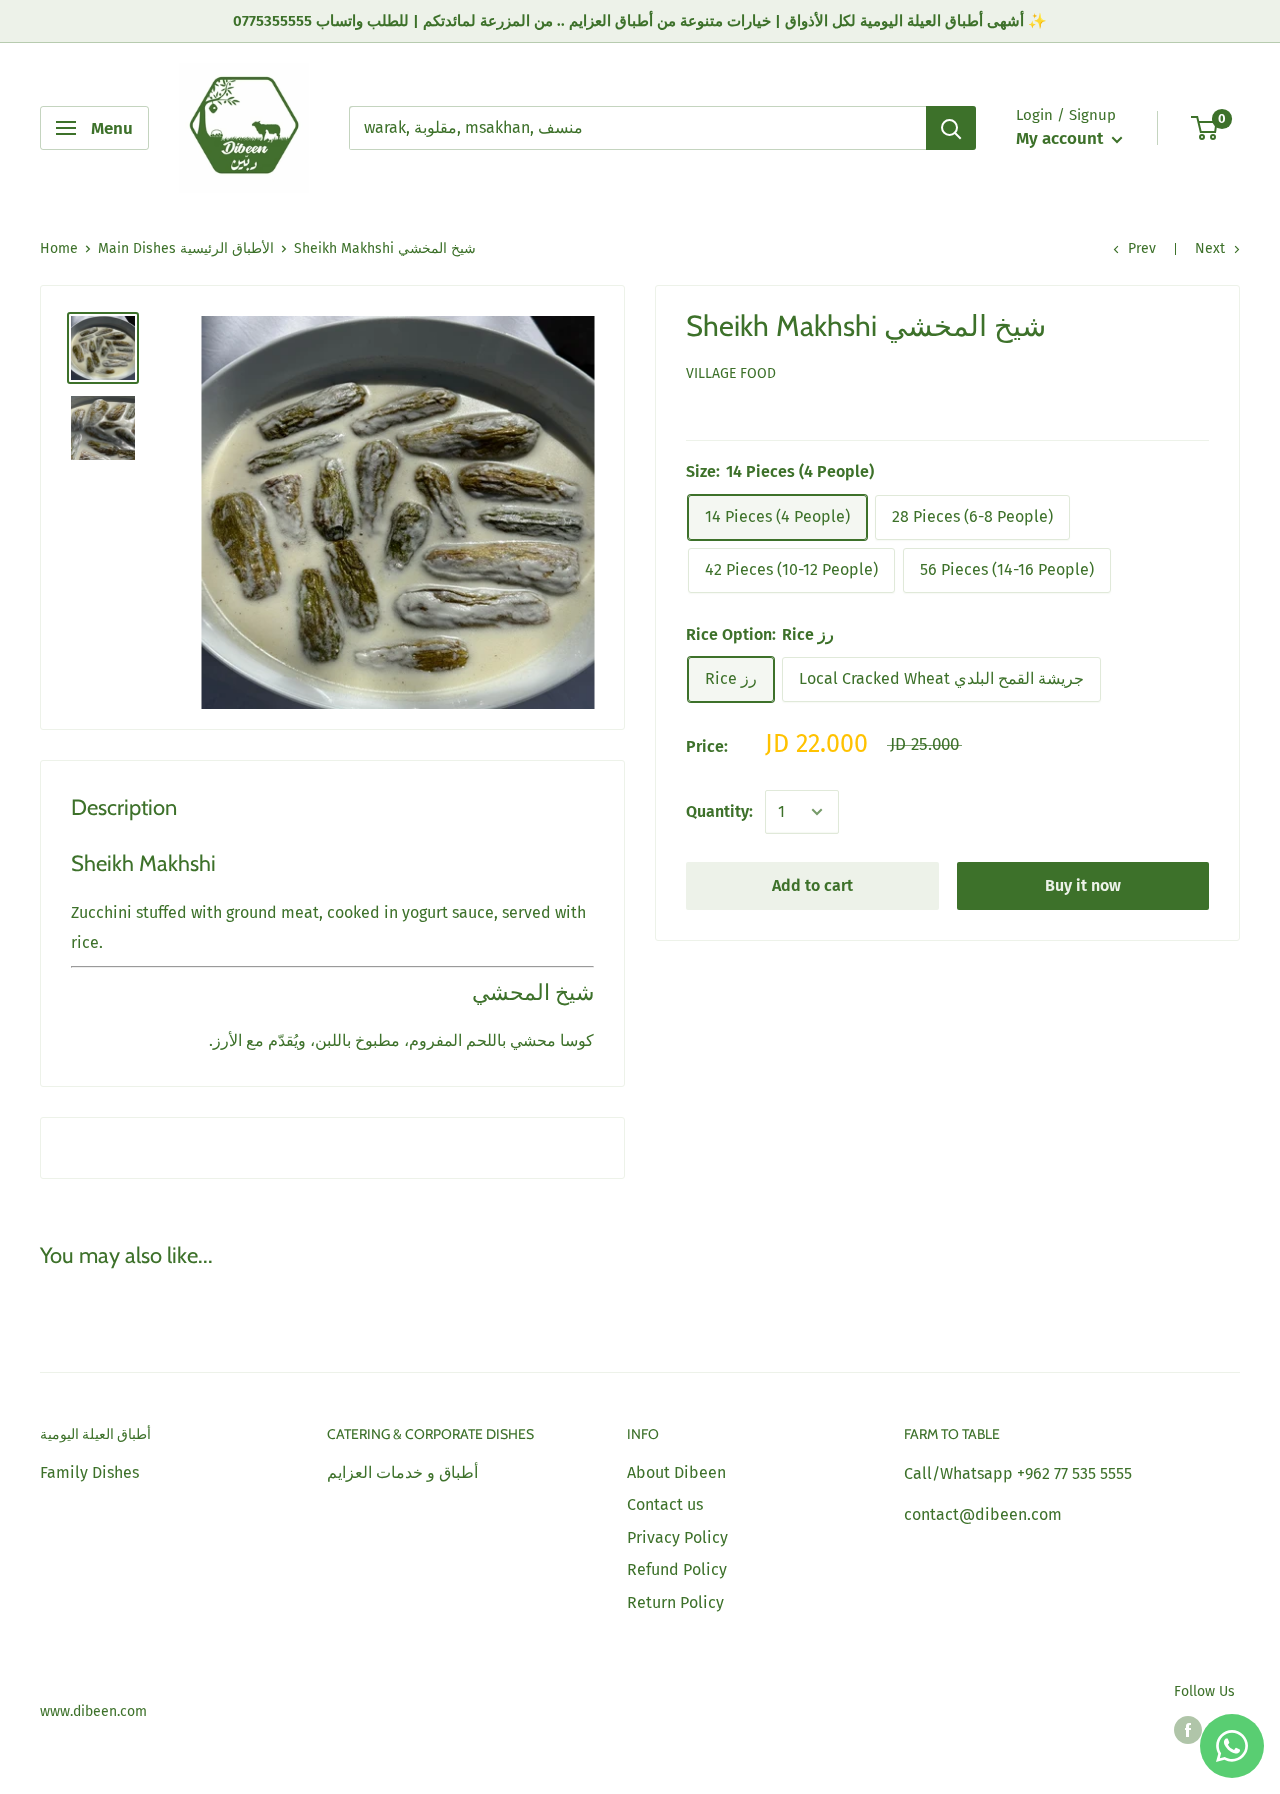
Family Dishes (89, 1472)
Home (59, 248)
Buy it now (1083, 885)
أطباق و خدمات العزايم (402, 1472)
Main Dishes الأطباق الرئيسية (186, 248)
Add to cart (812, 885)
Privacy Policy (677, 1537)
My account (1061, 138)
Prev (1142, 248)
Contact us (665, 1504)
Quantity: (719, 811)
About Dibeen (676, 1472)
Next (1210, 248)
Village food (731, 373)
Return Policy (675, 1602)
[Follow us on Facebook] (1188, 1730)
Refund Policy (677, 1569)
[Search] (951, 128)
